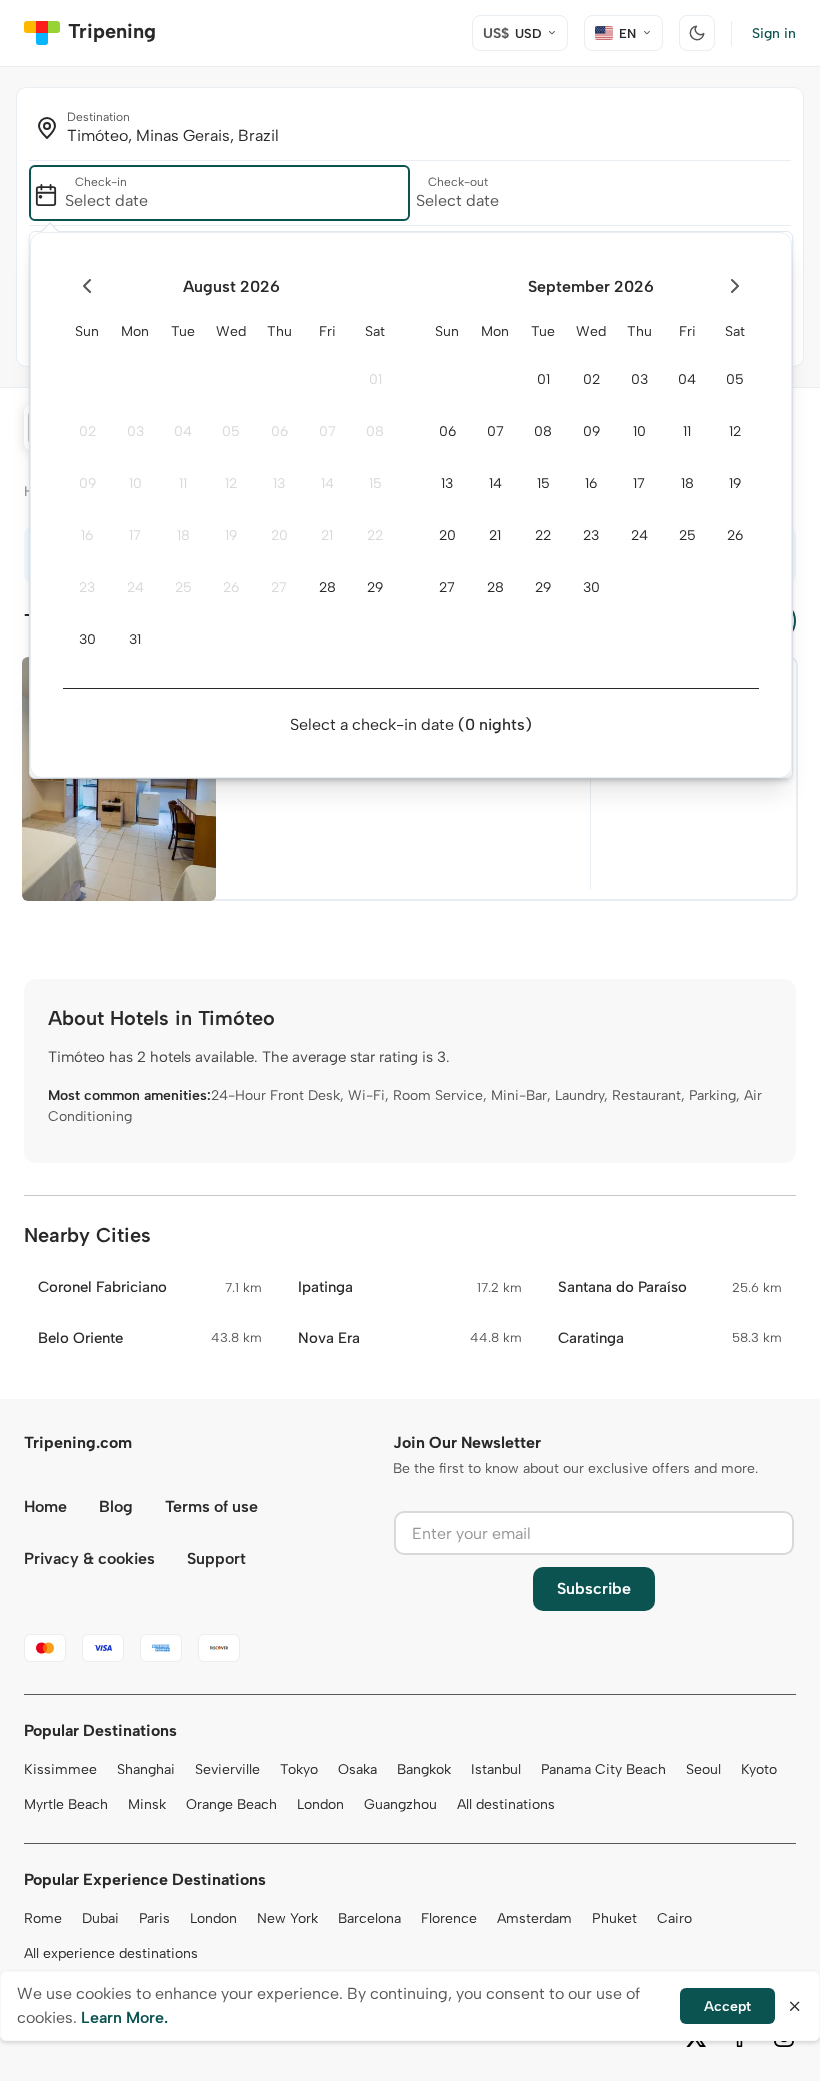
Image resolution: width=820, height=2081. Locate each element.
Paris (154, 1918)
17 (135, 535)
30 (87, 639)
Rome (43, 1918)
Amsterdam (534, 1918)
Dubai (100, 1918)
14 (327, 483)
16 (87, 535)
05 (231, 431)
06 (279, 431)
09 (87, 483)
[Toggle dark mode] (697, 33)
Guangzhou (400, 1804)
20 (279, 535)
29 (375, 587)
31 (135, 639)
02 (87, 431)
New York (287, 1918)
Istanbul (496, 1769)
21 (327, 535)
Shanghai (146, 1769)
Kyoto (759, 1769)
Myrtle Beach (66, 1804)
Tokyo (299, 1769)
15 (375, 483)
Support (216, 1558)
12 (231, 483)
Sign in (774, 33)
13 (279, 483)
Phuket (614, 1918)
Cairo (674, 1918)
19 (231, 535)
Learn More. (124, 2017)
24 (135, 587)
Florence (449, 1918)
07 (327, 431)
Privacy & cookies (89, 1558)
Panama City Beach (603, 1769)
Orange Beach (231, 1804)
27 (279, 587)
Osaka (357, 1769)
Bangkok (424, 1769)
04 (183, 431)
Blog (116, 1506)
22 (375, 535)
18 (183, 535)
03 (135, 431)
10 (135, 483)
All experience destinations (111, 1953)
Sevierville (227, 1769)
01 (375, 379)
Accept (727, 2006)
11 (183, 483)
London (320, 1804)
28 (327, 587)
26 (231, 587)
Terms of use (211, 1506)
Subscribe (594, 1588)
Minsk (147, 1804)
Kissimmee (60, 1769)
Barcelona (369, 1918)
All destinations (506, 1804)
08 (375, 431)
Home (45, 1506)
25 (183, 587)
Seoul (703, 1769)
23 (87, 587)
